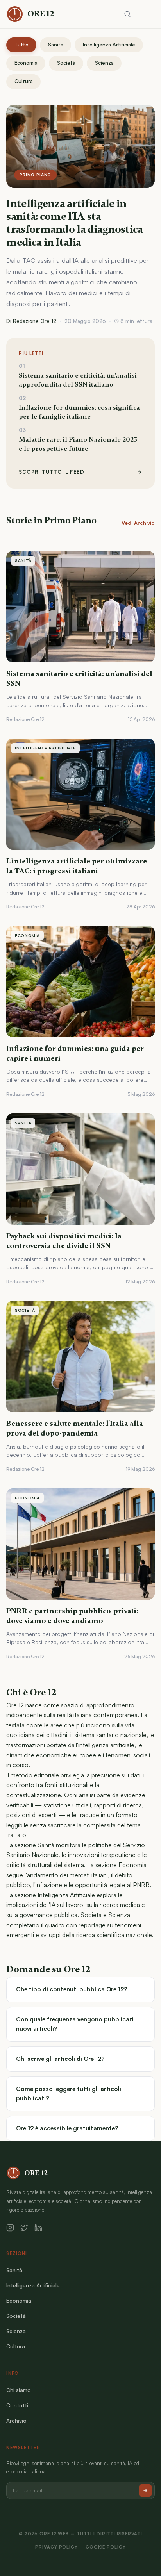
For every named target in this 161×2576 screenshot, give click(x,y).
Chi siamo (19, 2390)
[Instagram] (10, 2228)
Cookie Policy (106, 2547)
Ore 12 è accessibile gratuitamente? (67, 2128)
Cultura (24, 81)
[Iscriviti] (145, 2490)
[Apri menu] (148, 14)
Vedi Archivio (138, 523)
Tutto (21, 45)
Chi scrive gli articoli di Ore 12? (60, 2059)
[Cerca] (127, 14)
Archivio (16, 2420)
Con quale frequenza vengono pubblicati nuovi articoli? (75, 2024)
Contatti (17, 2405)
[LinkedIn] (38, 2228)
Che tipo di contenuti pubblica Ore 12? (72, 1989)
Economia (26, 63)
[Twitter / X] (24, 2228)
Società (66, 63)
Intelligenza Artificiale (109, 45)
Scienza (104, 63)
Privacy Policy (56, 2547)
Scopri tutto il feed (51, 472)
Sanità (56, 45)
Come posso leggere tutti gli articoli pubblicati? (69, 2093)
